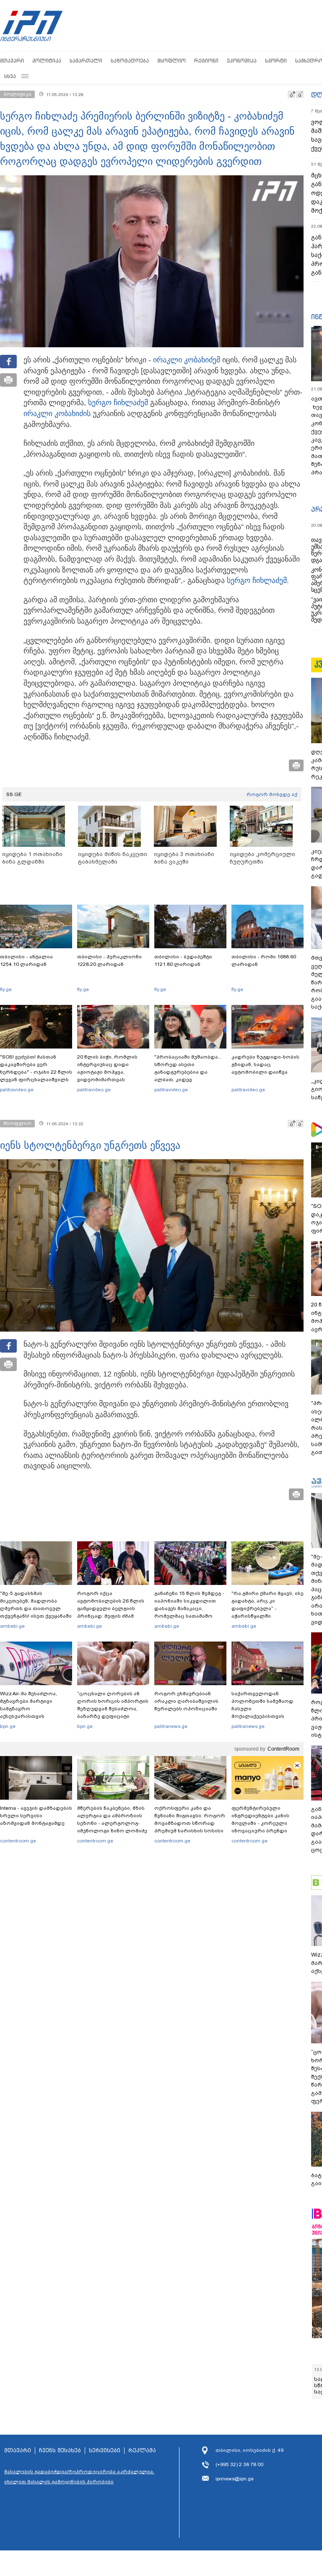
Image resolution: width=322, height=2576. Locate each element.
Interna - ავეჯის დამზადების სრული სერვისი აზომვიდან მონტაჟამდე (36, 1816)
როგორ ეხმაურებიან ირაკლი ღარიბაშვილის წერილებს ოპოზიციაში (186, 1701)
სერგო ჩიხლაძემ (118, 403)
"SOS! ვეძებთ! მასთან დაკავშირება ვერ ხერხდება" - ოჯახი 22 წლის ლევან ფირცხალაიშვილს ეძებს (36, 1072)
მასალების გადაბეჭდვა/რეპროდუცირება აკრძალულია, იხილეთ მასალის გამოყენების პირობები (79, 2477)
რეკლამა (142, 2451)
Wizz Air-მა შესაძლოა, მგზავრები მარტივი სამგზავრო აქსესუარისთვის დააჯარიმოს (29, 1709)
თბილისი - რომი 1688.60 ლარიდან (264, 960)
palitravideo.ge (17, 1090)
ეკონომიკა (242, 61)
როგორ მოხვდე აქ (272, 794)
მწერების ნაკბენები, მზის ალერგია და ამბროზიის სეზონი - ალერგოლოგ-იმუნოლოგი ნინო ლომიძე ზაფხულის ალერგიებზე (112, 1823)
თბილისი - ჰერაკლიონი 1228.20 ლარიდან (109, 960)
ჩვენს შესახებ (60, 2451)
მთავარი (12, 61)
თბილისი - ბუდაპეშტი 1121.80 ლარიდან (183, 960)
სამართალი (86, 61)
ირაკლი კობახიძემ (187, 360)
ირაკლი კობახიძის (57, 414)
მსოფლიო (171, 61)
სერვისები (105, 2451)
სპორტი (276, 61)
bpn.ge (8, 1726)
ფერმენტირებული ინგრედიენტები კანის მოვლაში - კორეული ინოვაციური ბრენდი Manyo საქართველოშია (263, 1823)
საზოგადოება (130, 61)
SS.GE (14, 794)
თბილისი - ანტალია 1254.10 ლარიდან (26, 960)
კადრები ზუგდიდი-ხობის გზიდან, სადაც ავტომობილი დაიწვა (265, 1064)
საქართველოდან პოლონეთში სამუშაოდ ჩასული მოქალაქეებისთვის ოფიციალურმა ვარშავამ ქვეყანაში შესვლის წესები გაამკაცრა (266, 1716)
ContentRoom (283, 1749)
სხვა (10, 76)
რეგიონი (206, 61)
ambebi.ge (12, 1626)
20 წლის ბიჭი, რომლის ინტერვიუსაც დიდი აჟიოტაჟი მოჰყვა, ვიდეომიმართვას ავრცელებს (107, 1072)
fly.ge (6, 989)
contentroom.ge (18, 1841)
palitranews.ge (171, 1726)
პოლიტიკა (47, 61)
